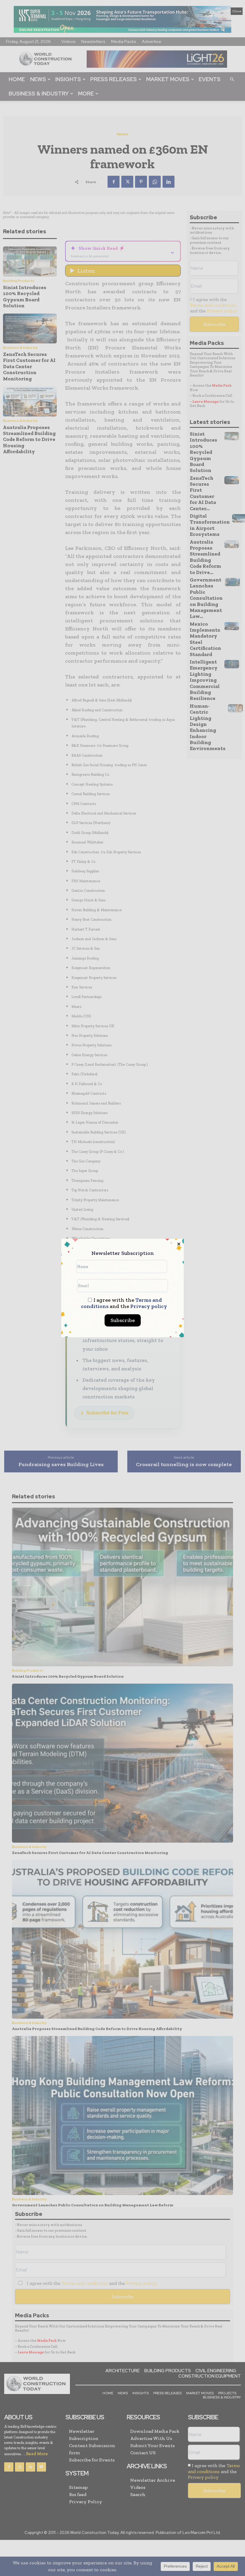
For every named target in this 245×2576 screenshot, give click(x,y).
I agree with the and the (124, 1303)
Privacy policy (149, 1306)
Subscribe (123, 1320)
